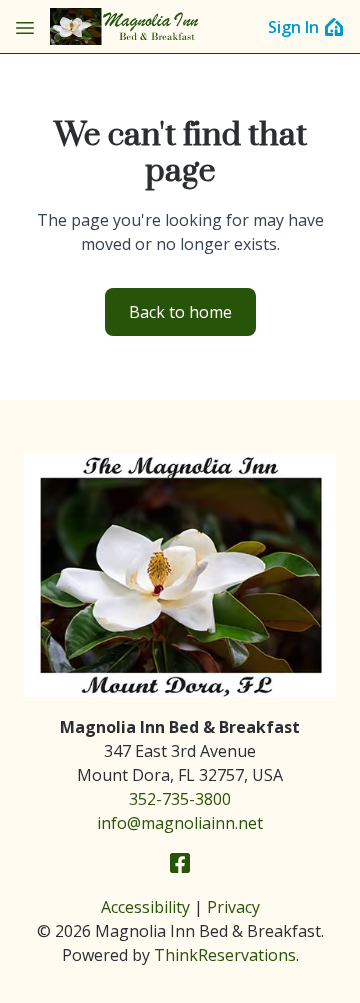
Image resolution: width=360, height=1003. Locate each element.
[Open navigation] (25, 27)
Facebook (180, 863)
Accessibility (145, 907)
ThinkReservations (225, 955)
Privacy (233, 907)
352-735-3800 (180, 799)
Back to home (180, 312)
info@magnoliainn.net (180, 823)
